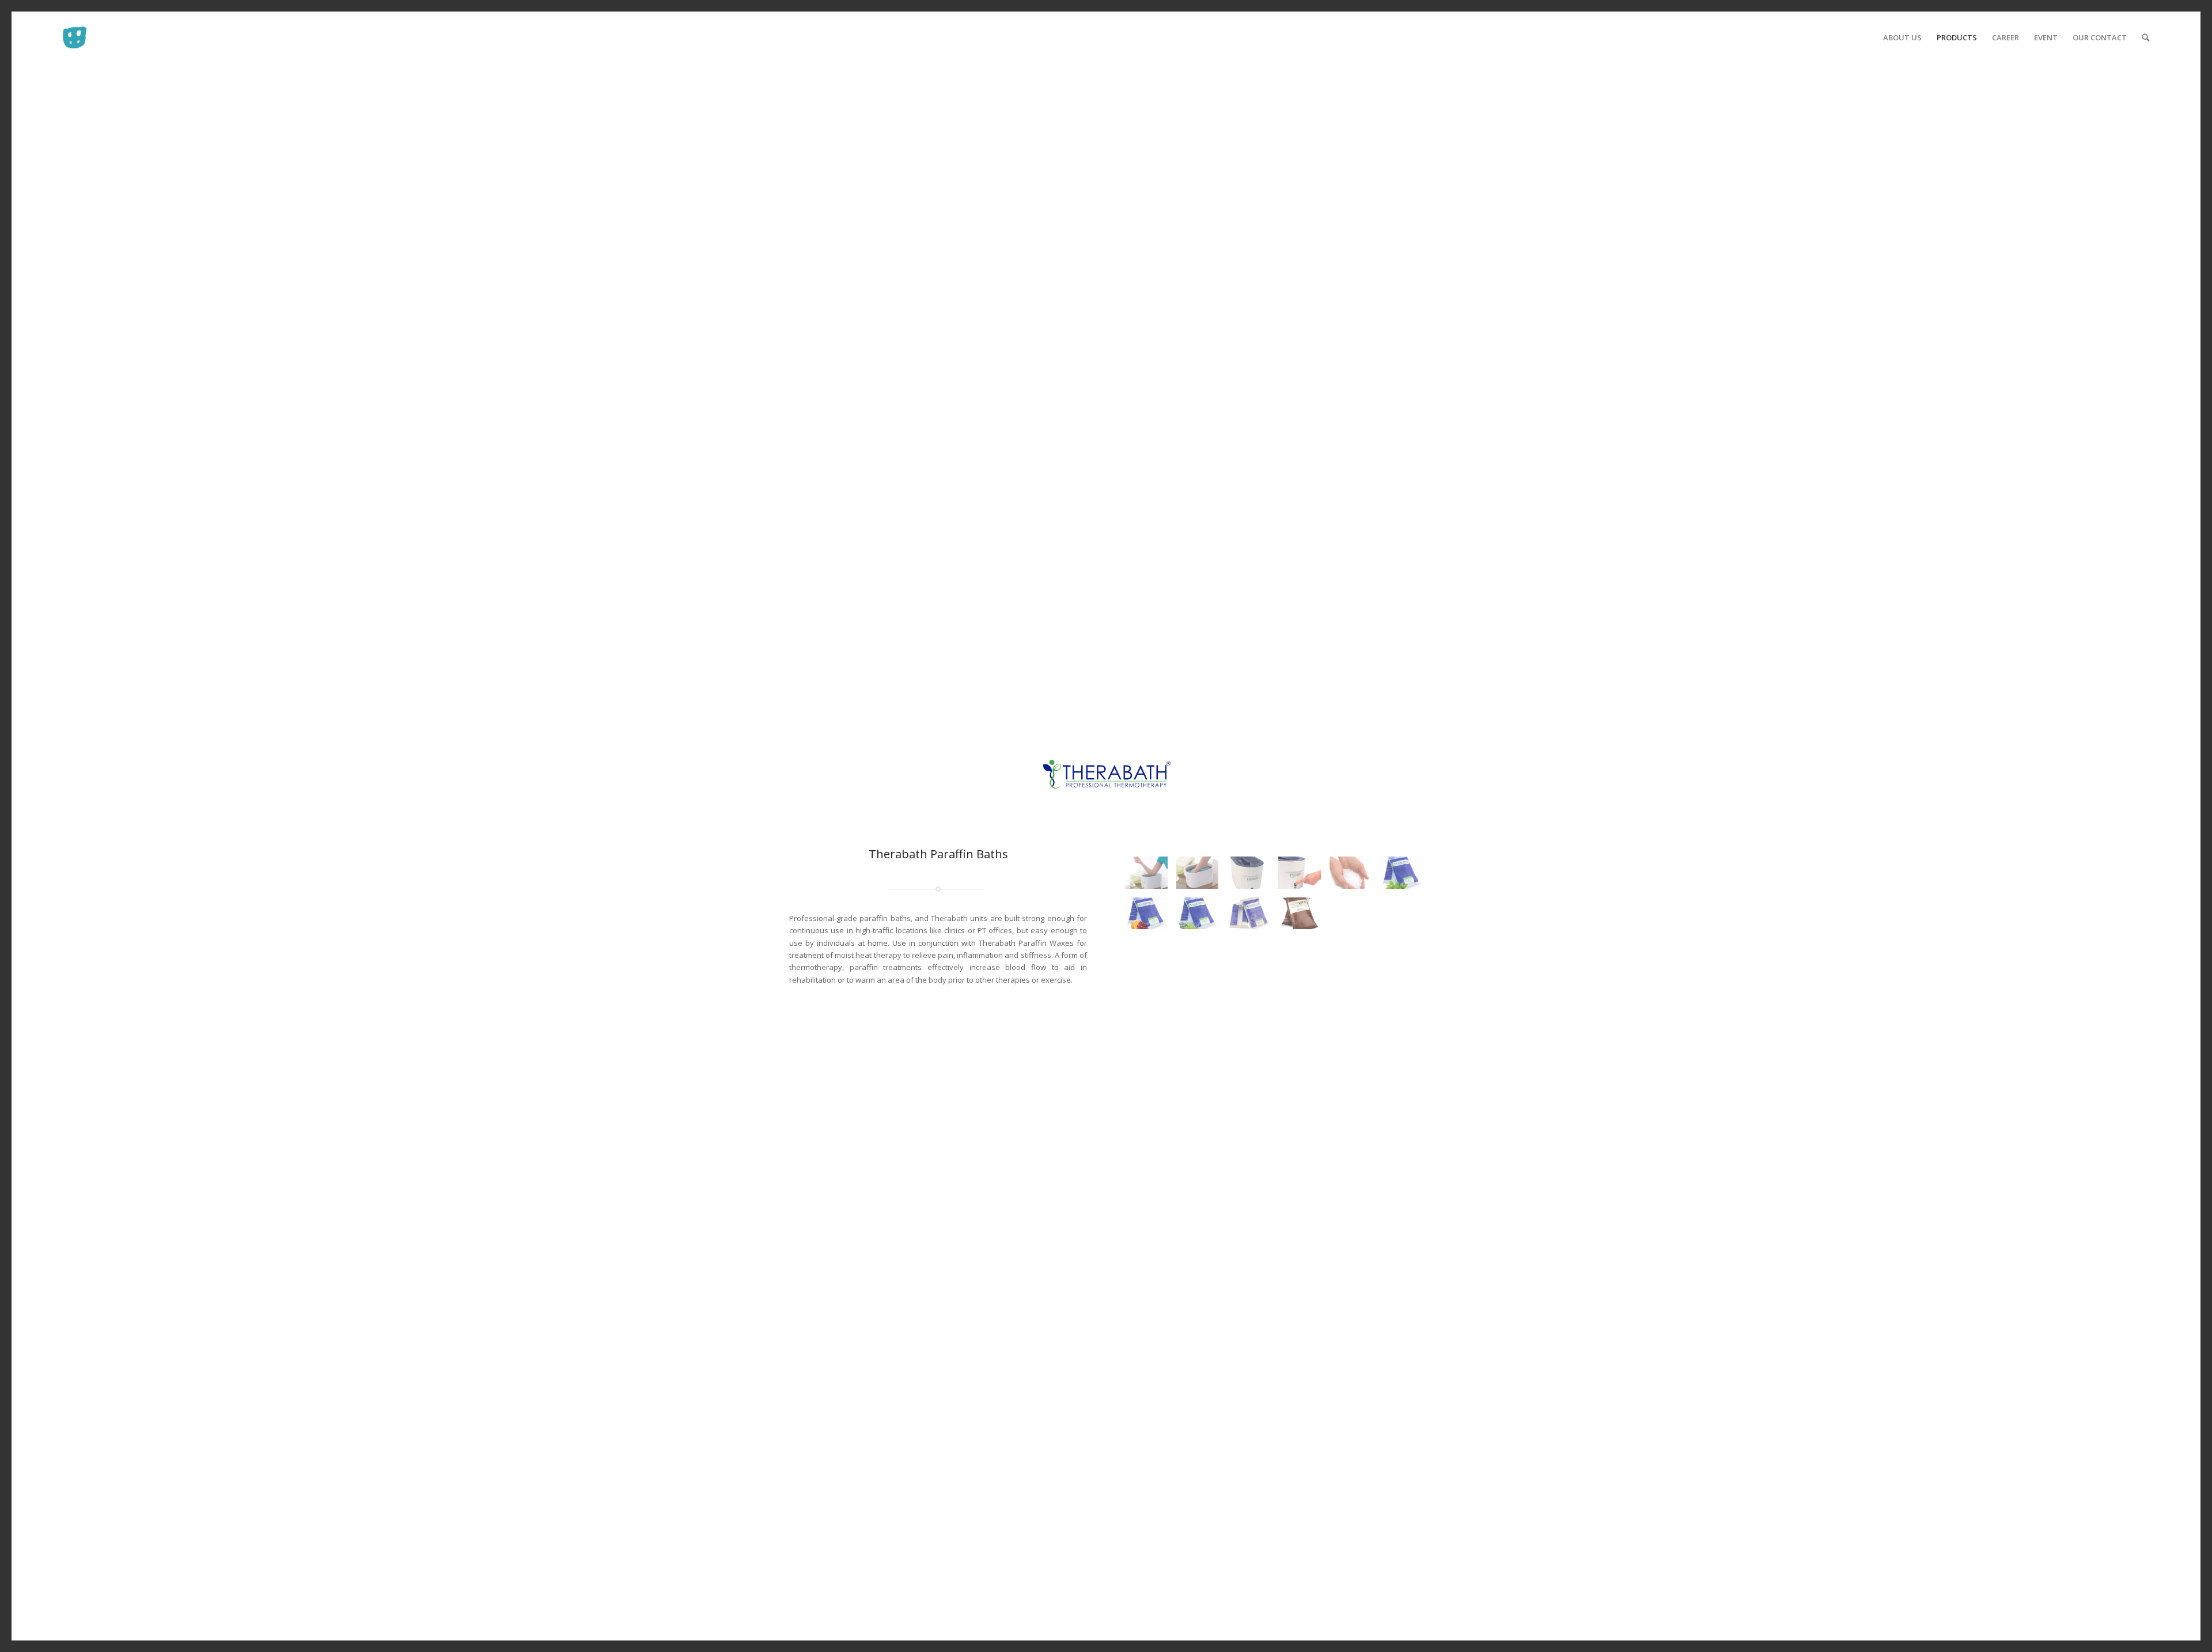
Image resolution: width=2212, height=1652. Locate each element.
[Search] (2145, 37)
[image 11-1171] (1253, 877)
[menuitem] (1902, 37)
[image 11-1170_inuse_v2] (1202, 877)
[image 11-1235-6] (1304, 918)
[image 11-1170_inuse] (1151, 877)
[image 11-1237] (1406, 877)
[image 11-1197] (1253, 918)
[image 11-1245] (1202, 918)
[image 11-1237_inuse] (1355, 877)
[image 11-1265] (1304, 877)
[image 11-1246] (1151, 918)
